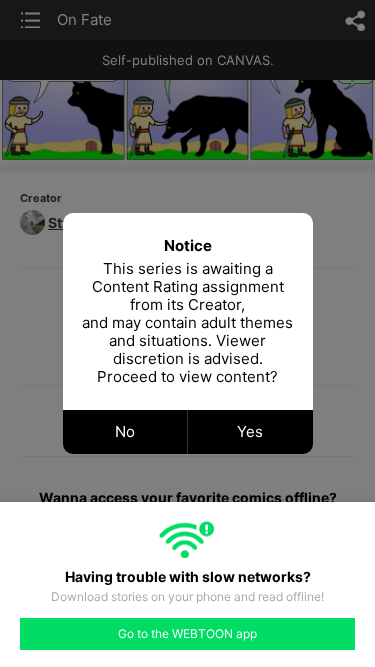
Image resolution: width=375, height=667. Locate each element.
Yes (250, 431)
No (125, 431)
